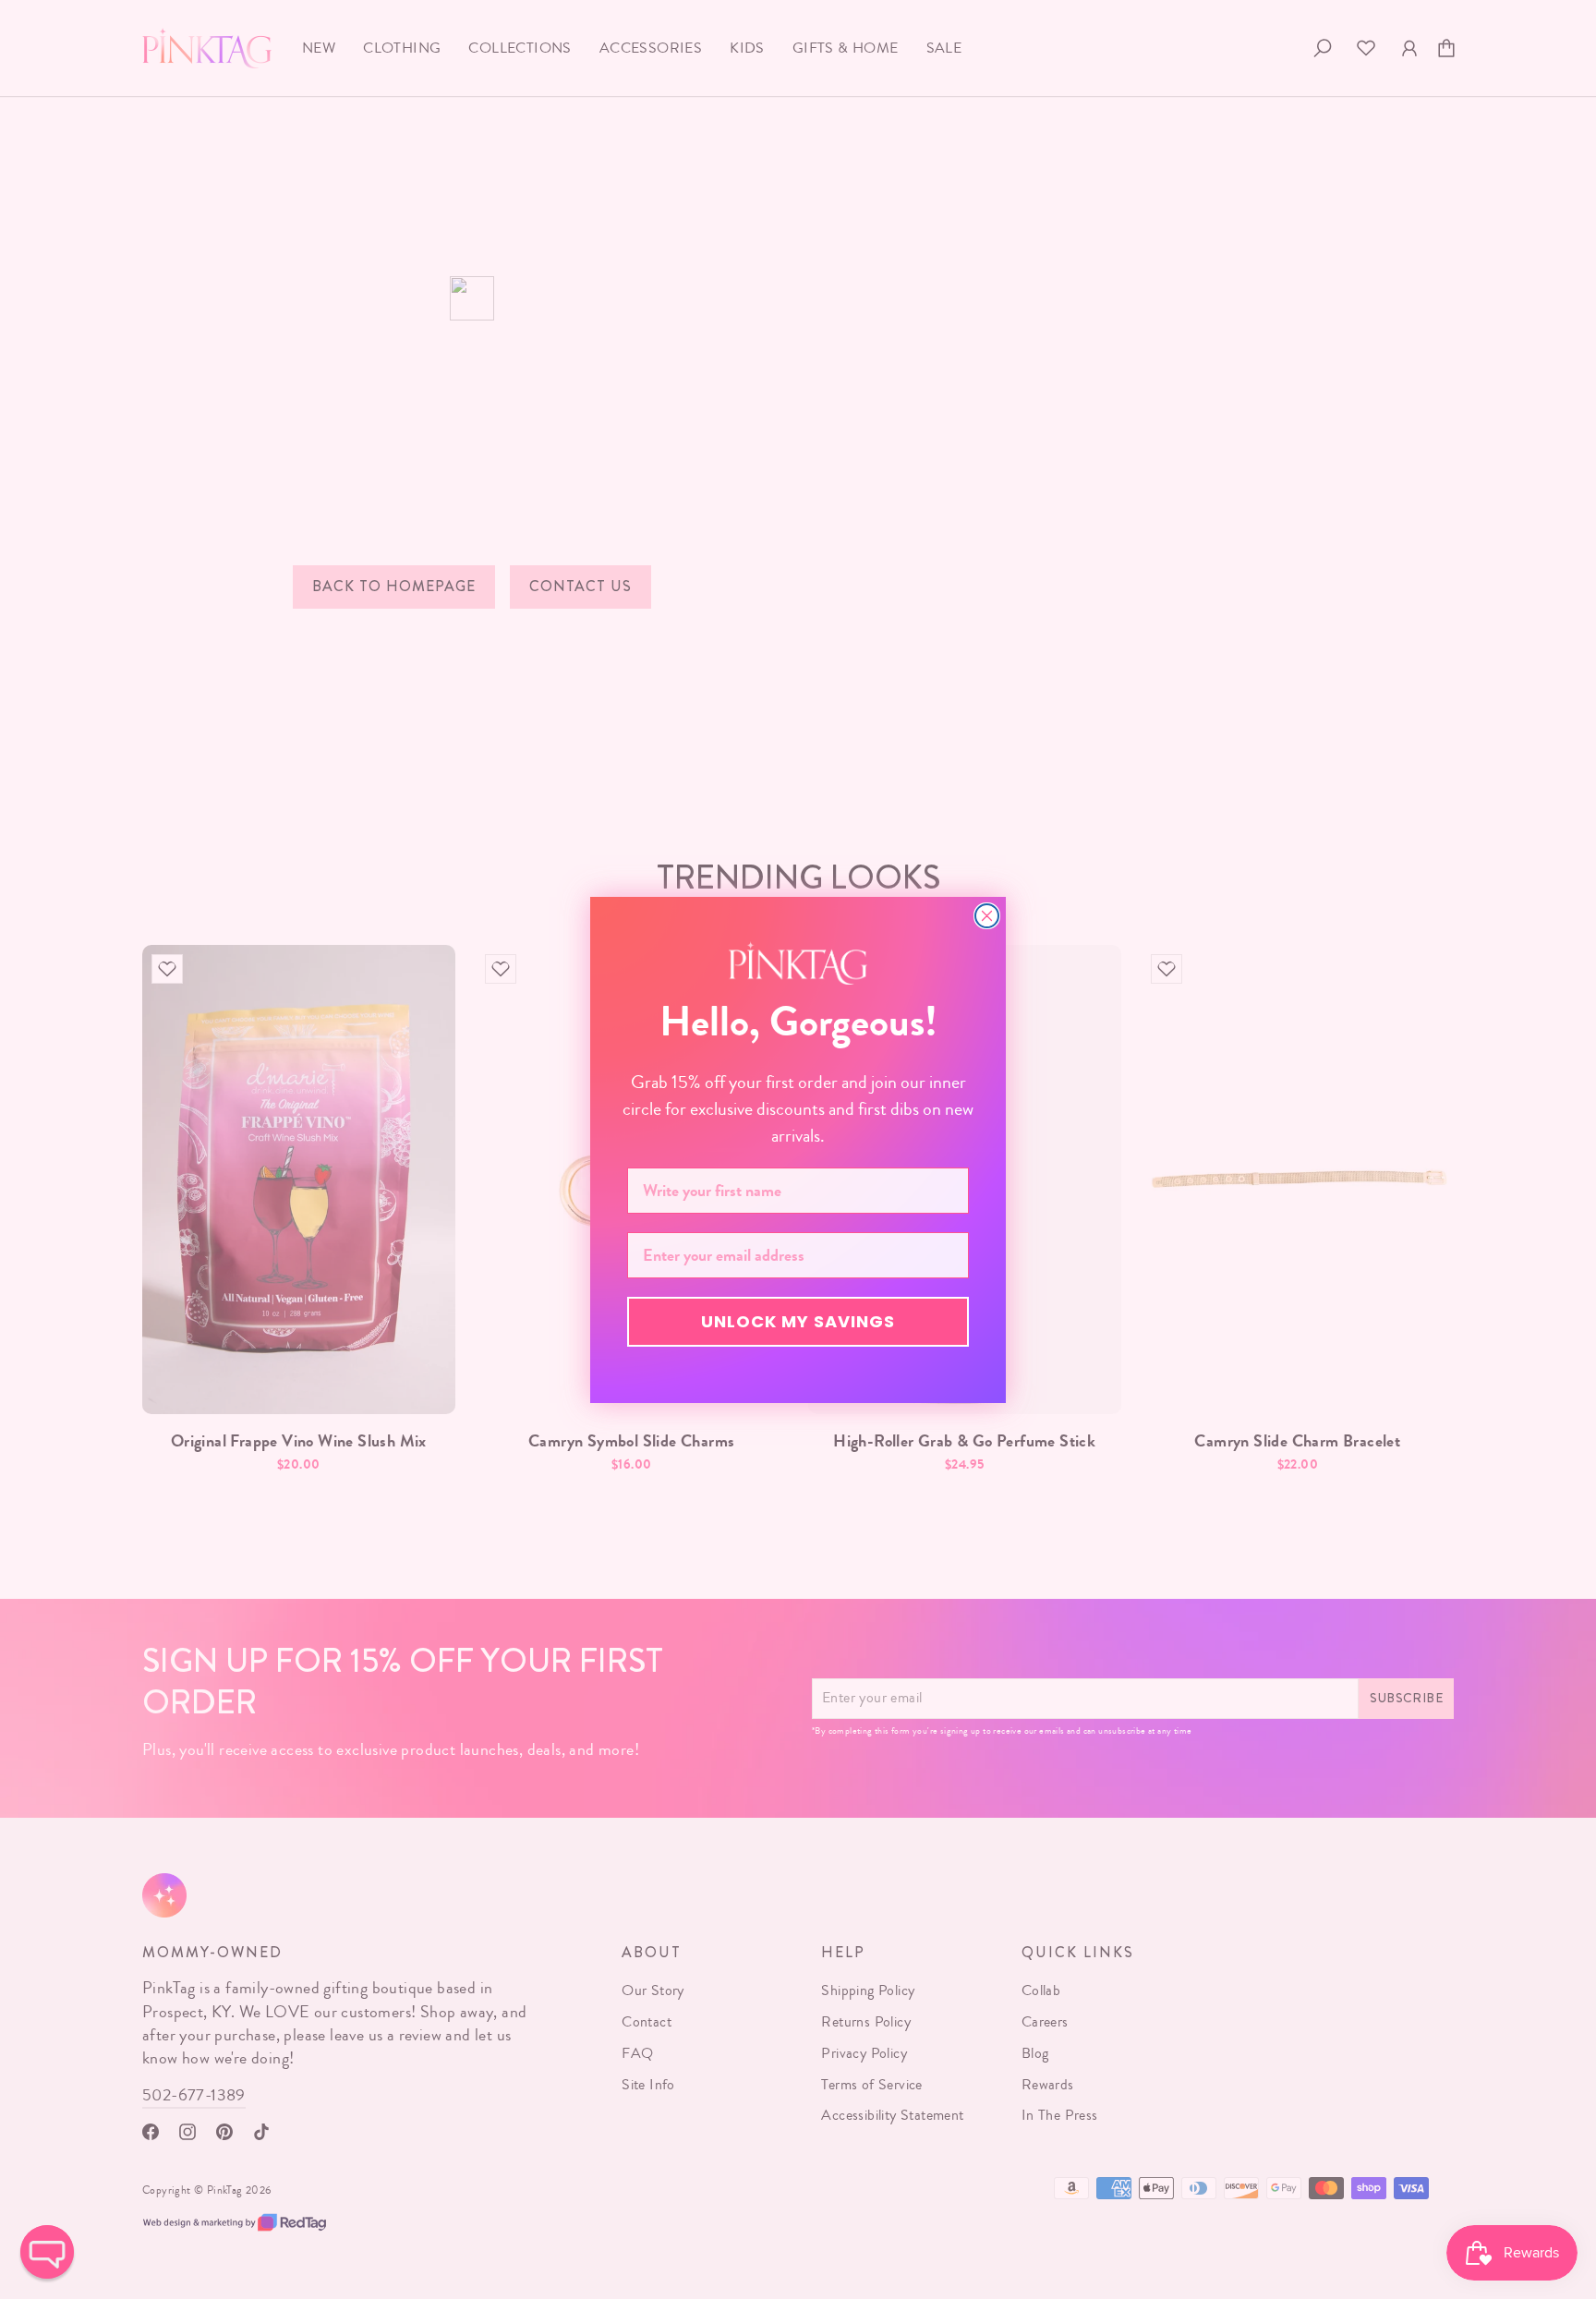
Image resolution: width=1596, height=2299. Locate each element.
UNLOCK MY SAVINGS (798, 1321)
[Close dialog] (987, 916)
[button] (47, 2252)
